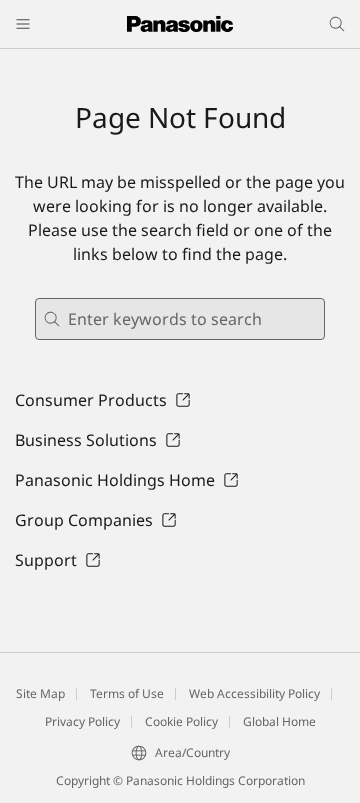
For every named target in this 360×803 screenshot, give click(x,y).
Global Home (279, 721)
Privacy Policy (82, 721)
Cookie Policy (181, 721)
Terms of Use (127, 693)
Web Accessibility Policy (254, 693)
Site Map (40, 693)
